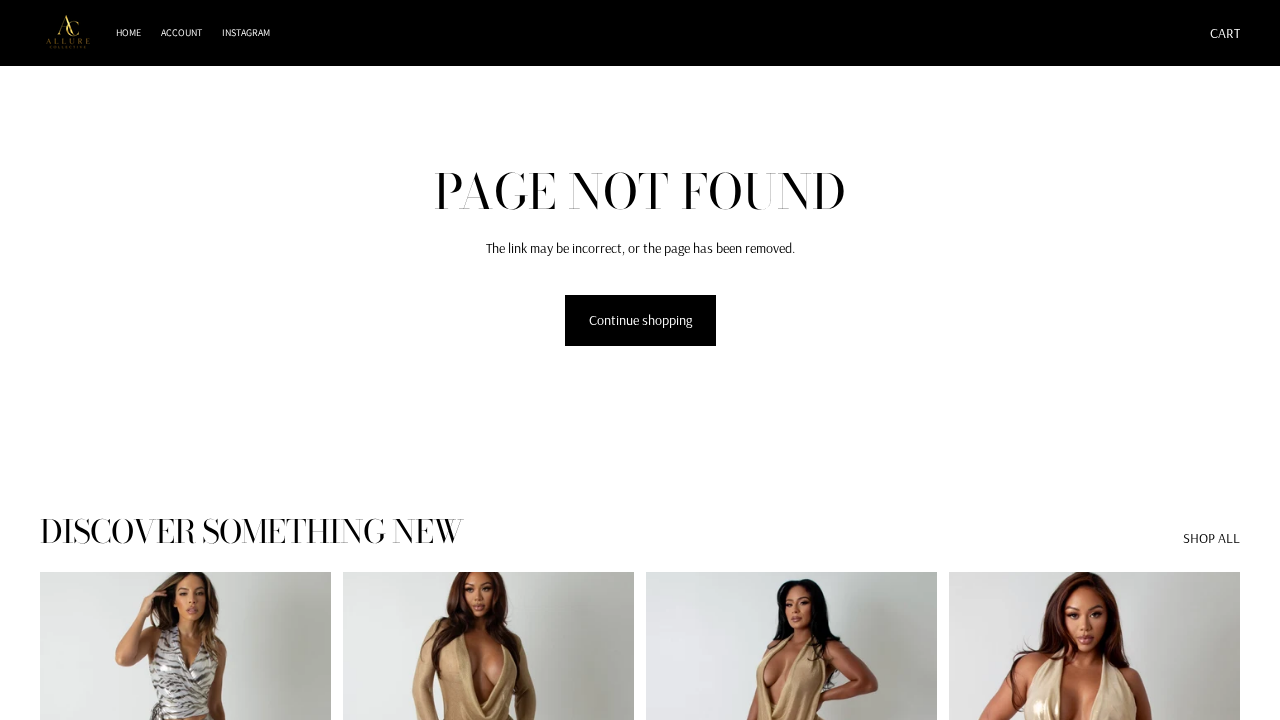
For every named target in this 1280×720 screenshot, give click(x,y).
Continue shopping (640, 320)
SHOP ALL (1211, 538)
